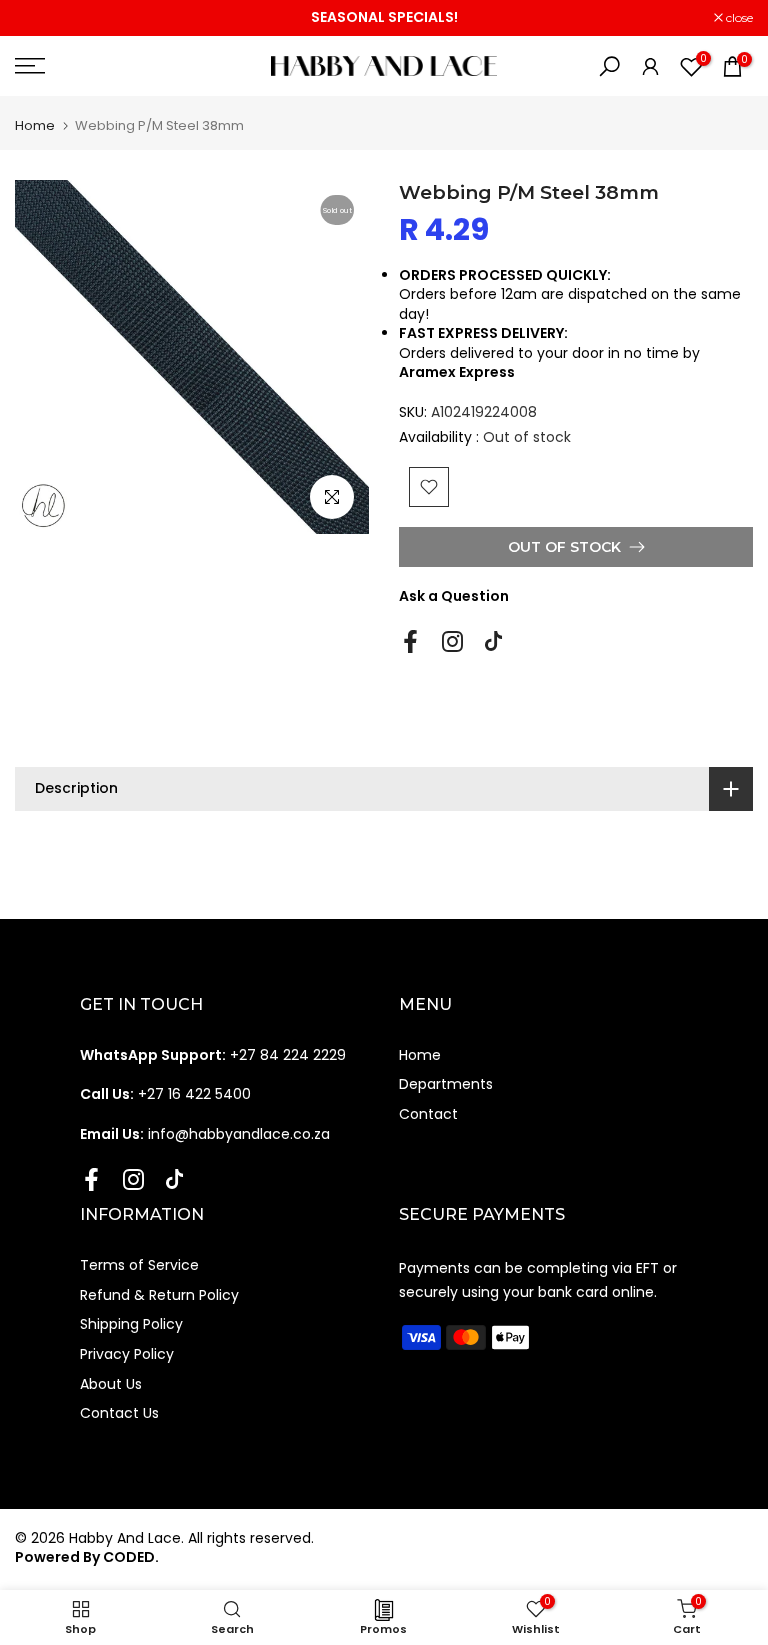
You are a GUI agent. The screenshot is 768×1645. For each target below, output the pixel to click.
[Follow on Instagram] (452, 642)
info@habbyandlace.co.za (205, 1134)
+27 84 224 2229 (213, 1055)
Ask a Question (454, 596)
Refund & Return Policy (159, 1295)
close (39, 18)
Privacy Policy (127, 1354)
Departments (446, 1084)
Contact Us (119, 1413)
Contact (428, 1114)
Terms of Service (139, 1265)
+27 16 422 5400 (165, 1094)
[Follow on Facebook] (410, 642)
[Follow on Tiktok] (493, 642)
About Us (111, 1384)
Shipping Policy (131, 1324)
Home (35, 125)
